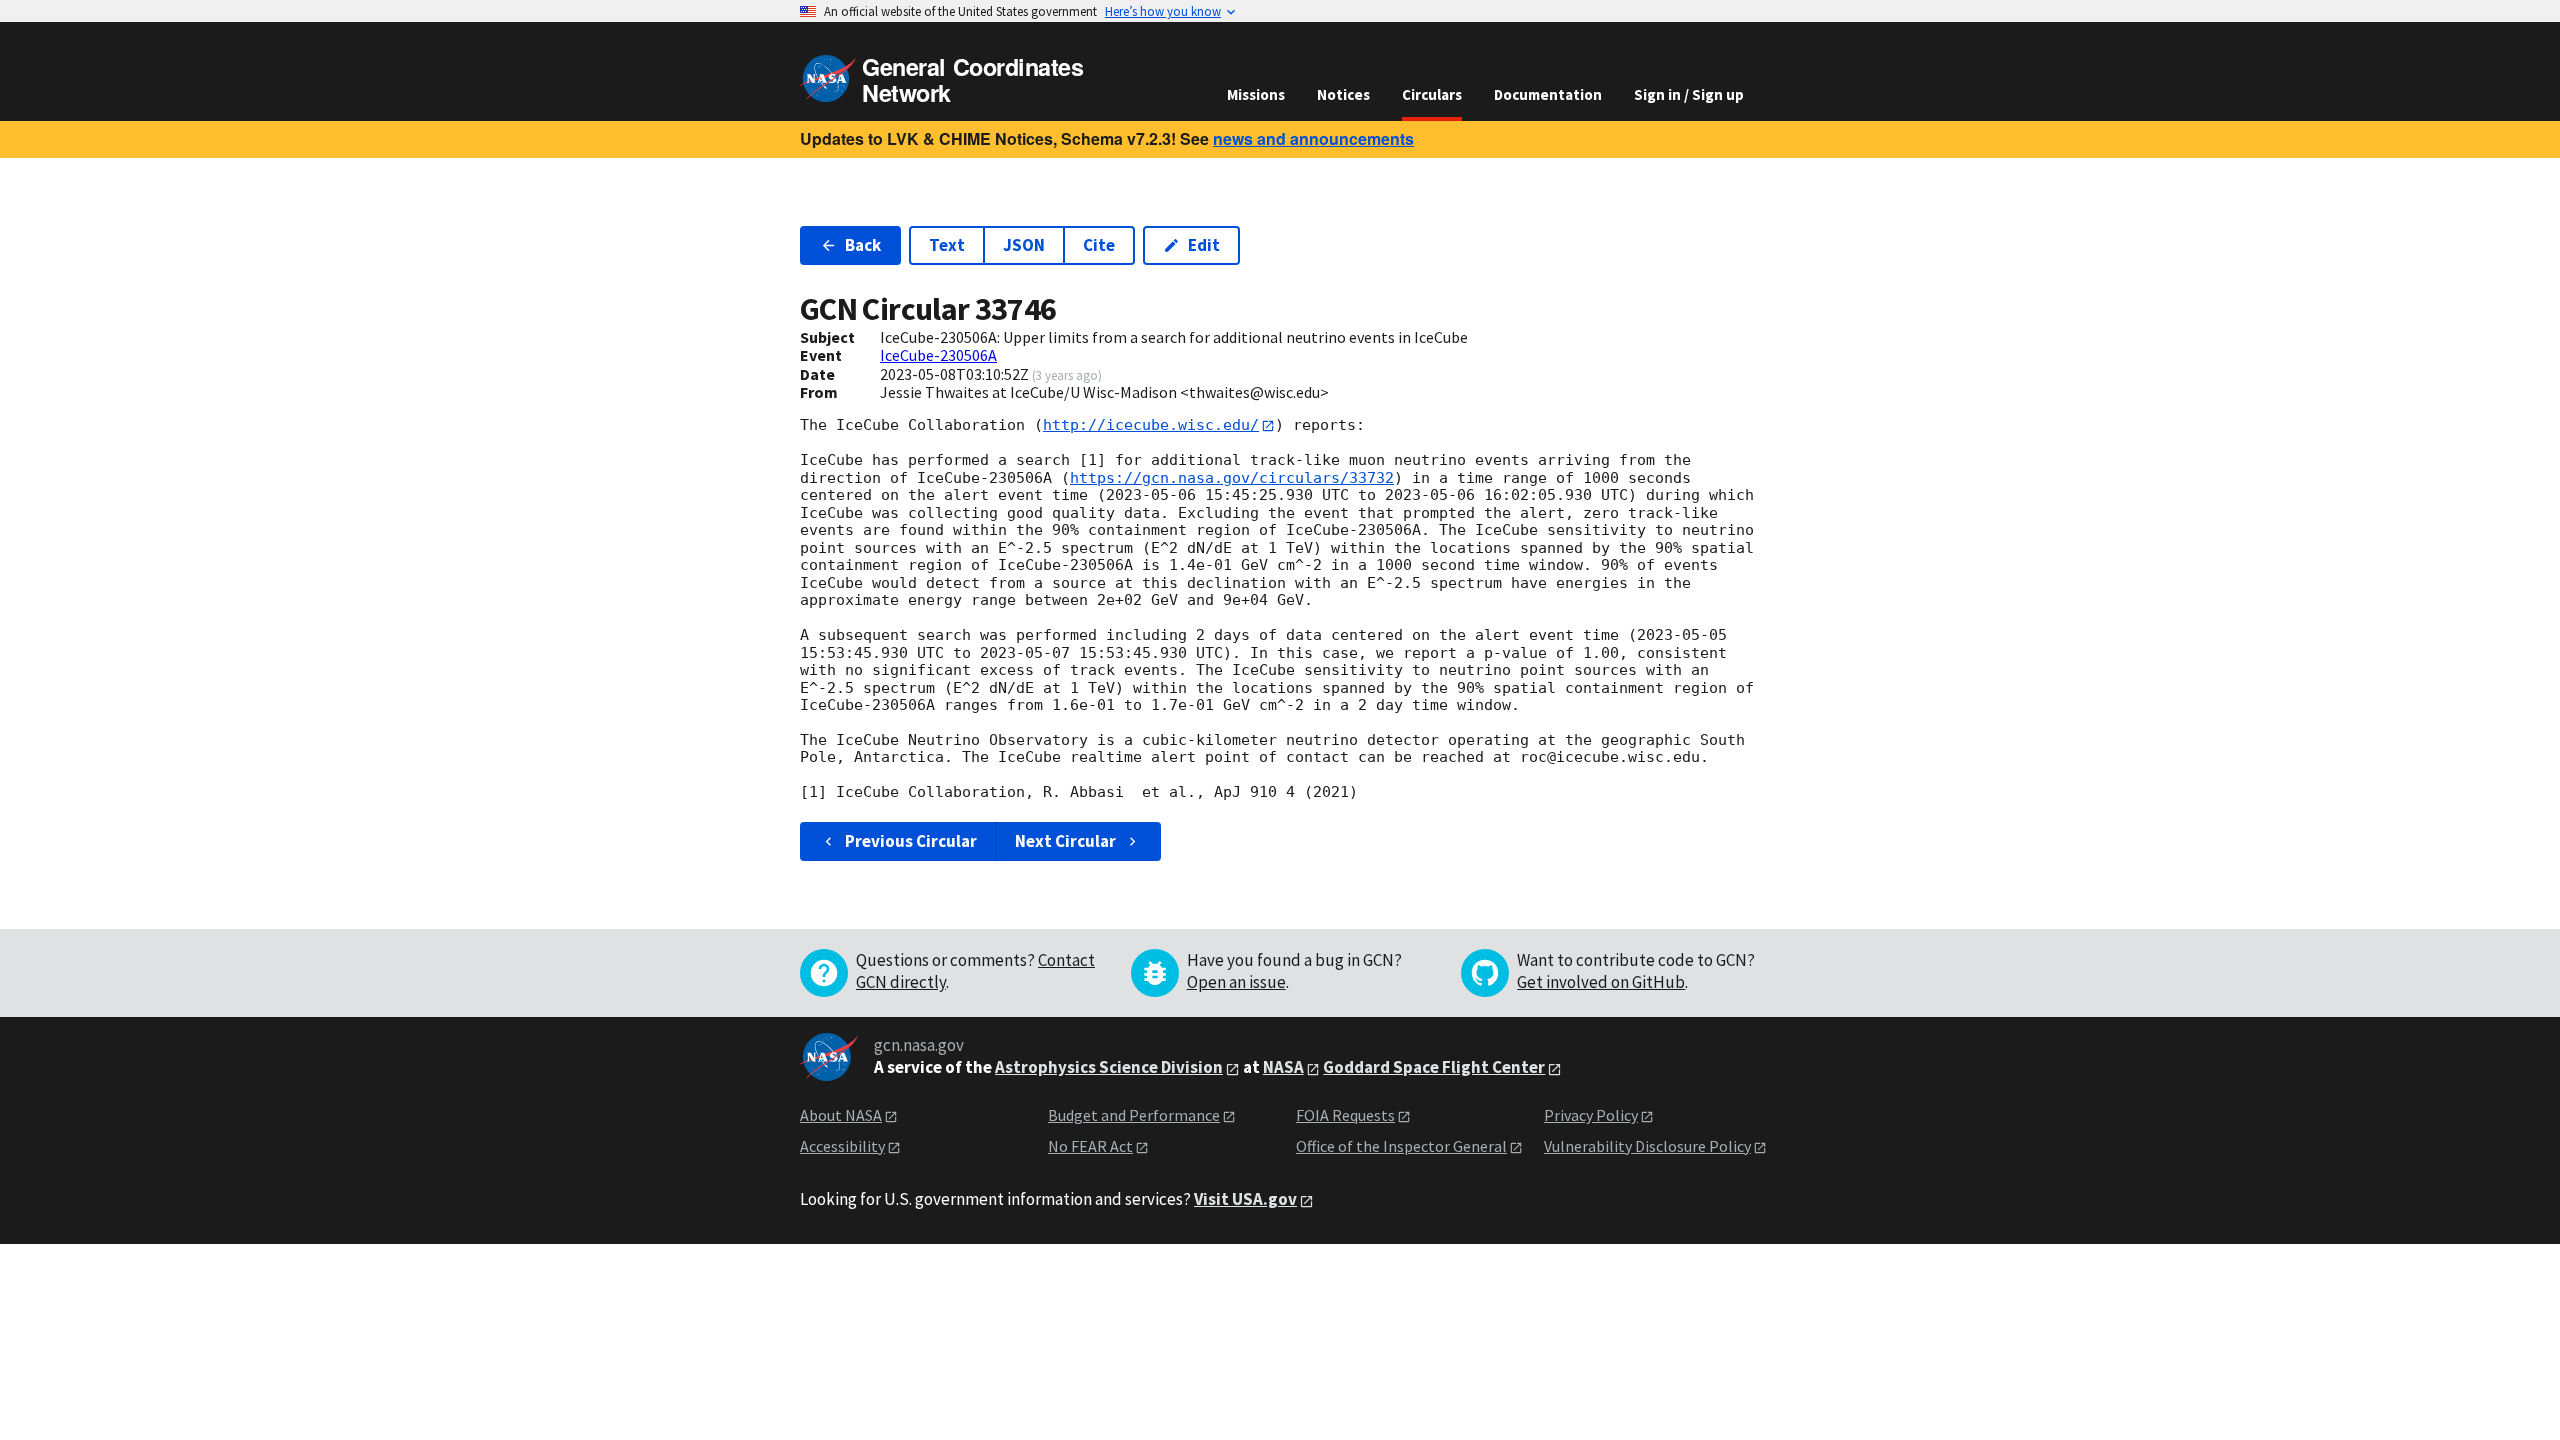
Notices (1343, 94)
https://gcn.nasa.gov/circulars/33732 (1232, 478)
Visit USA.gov (1245, 1199)
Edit (1204, 245)
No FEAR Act (1090, 1146)
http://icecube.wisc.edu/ (1151, 425)
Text (947, 245)
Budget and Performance (1134, 1115)
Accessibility (842, 1146)
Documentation (1548, 94)
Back (863, 245)
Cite (1099, 245)
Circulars (1432, 94)
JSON (1024, 245)
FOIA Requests (1345, 1115)
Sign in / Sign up (1689, 94)
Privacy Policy (1591, 1115)
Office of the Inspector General (1401, 1146)
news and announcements (1313, 138)
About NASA (841, 1115)
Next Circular (1065, 841)
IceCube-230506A (938, 355)
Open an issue (1236, 982)
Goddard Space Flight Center (1434, 1067)
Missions (1256, 94)
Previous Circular (911, 841)
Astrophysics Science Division (1109, 1067)
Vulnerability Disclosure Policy (1647, 1146)
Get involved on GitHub (1601, 982)
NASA (1283, 1067)
